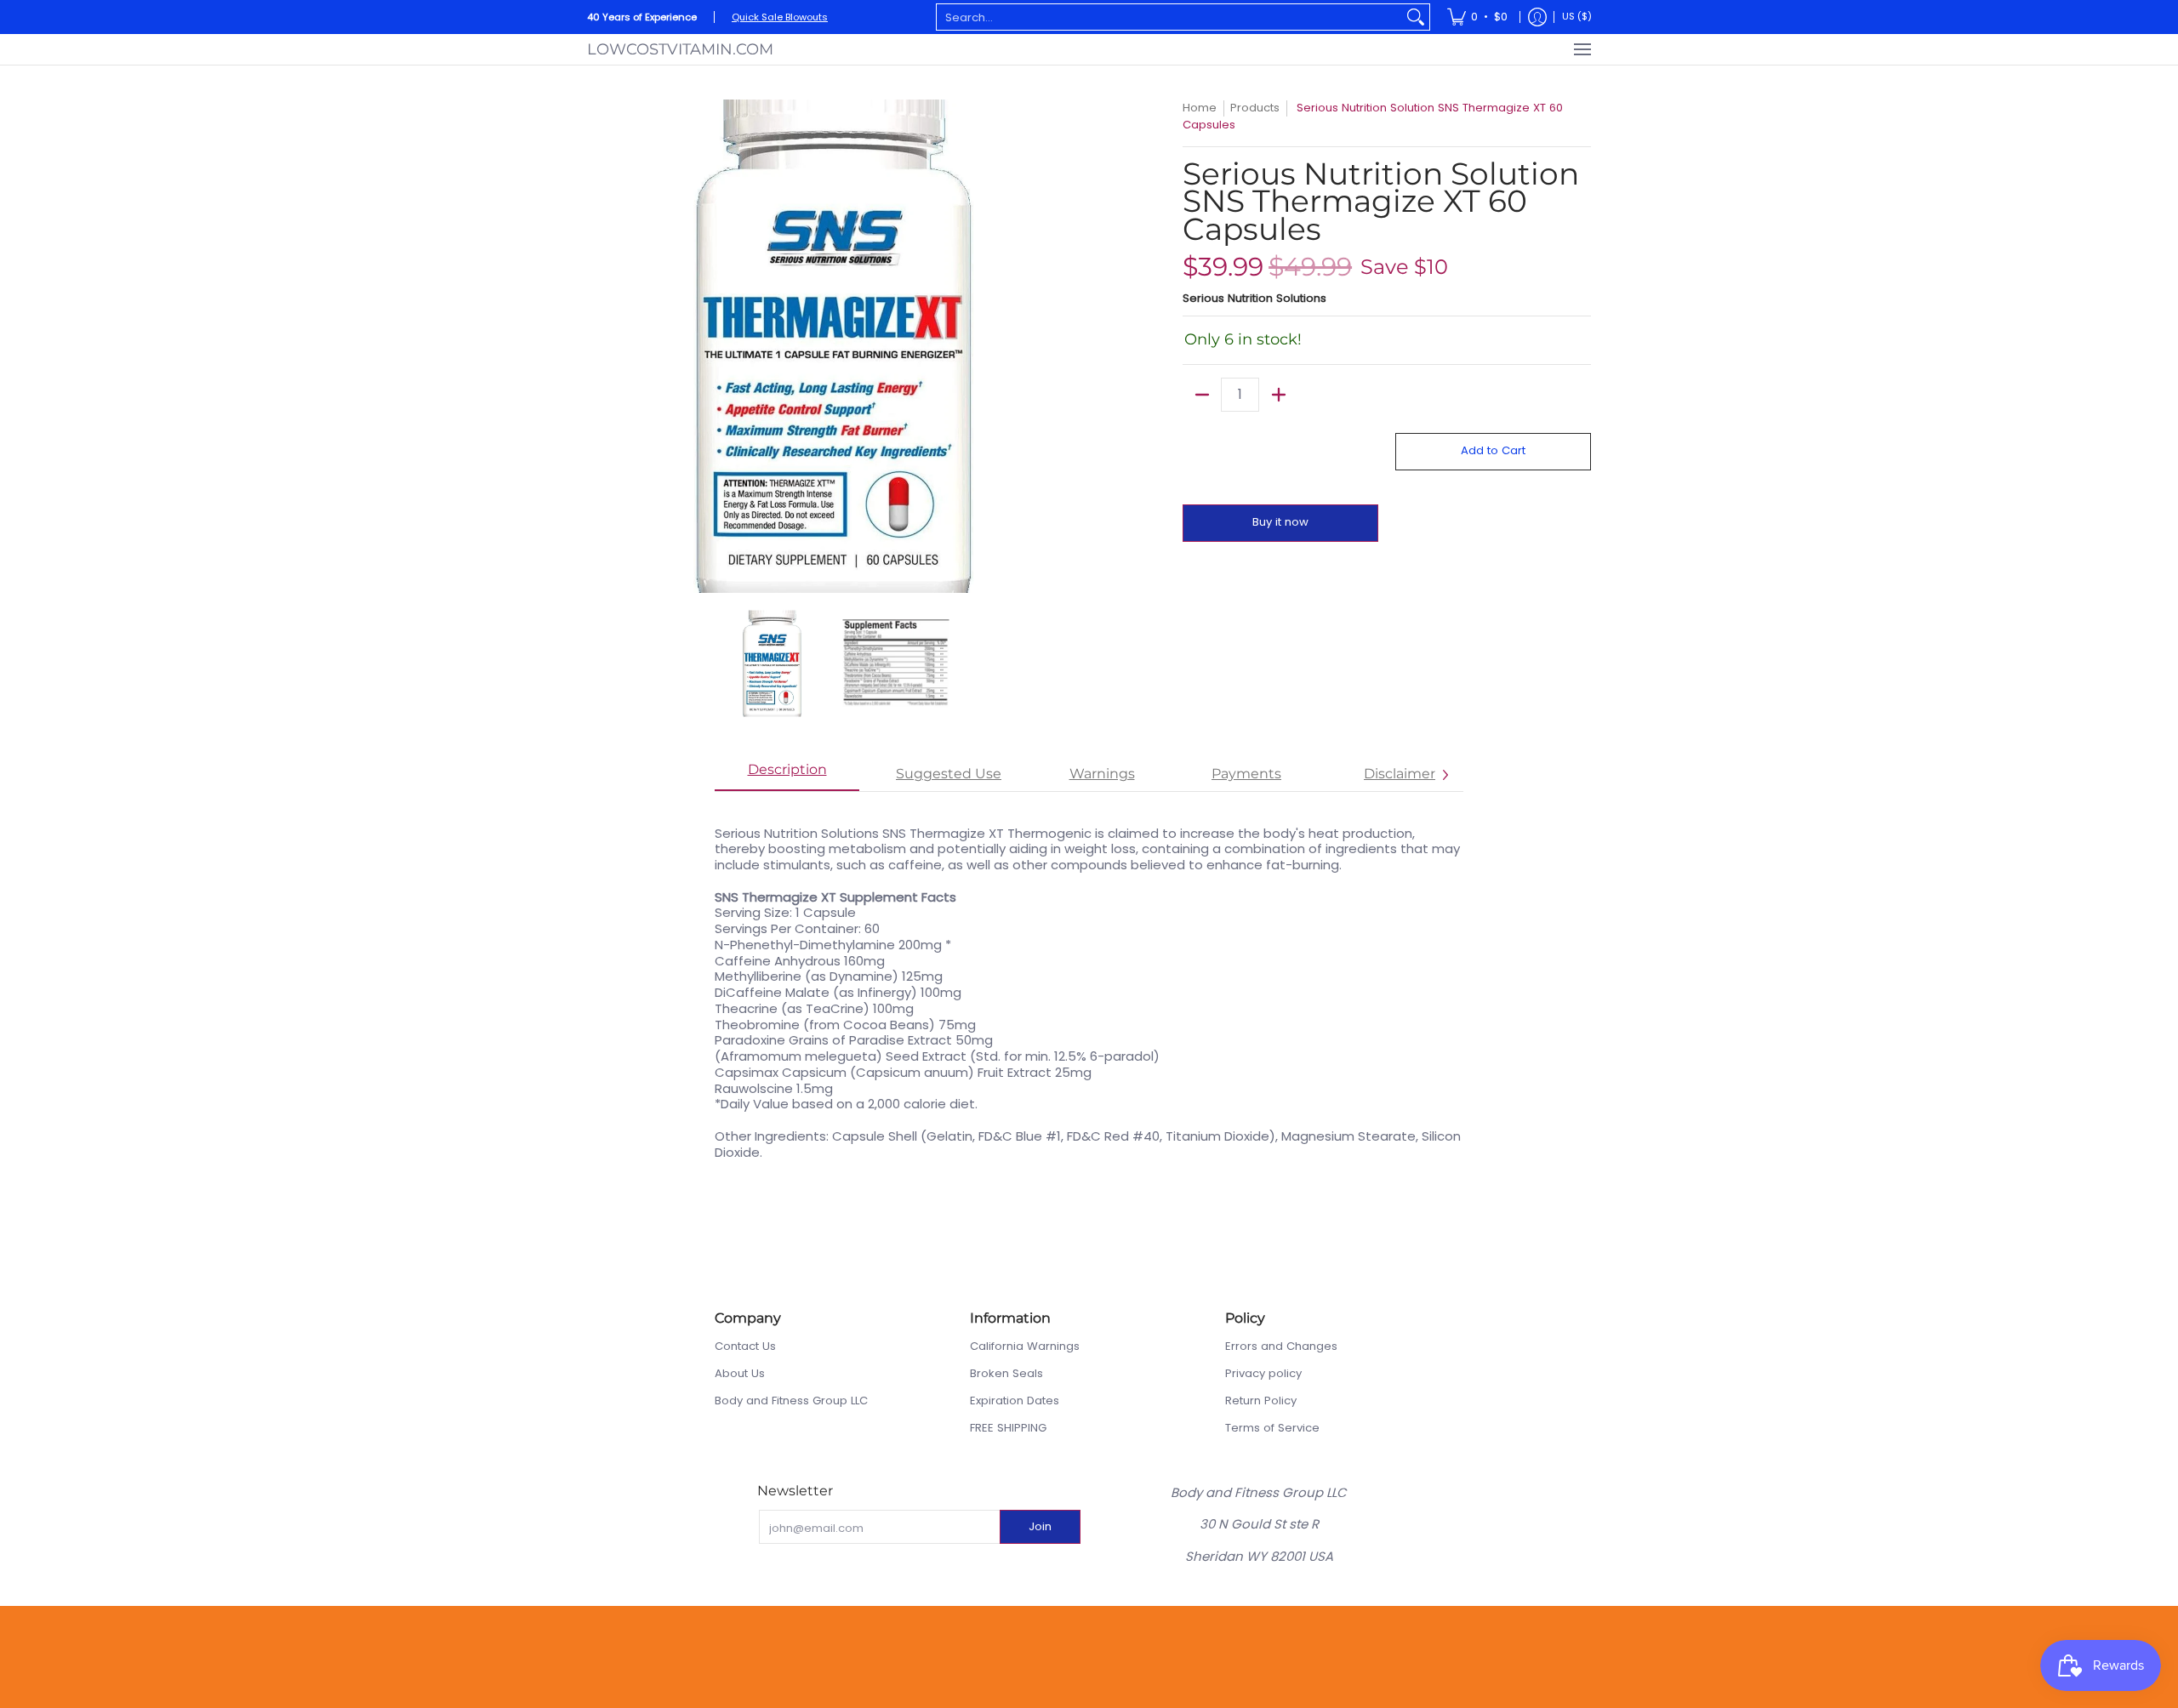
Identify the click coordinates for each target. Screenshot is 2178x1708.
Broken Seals (1006, 1373)
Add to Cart (1493, 450)
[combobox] (1169, 17)
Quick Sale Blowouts (780, 17)
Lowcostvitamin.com (680, 49)
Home (1200, 108)
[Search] (1416, 17)
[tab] (787, 775)
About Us (740, 1373)
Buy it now (1280, 522)
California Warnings (1025, 1346)
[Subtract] (1202, 395)
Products (1255, 108)
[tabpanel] (1089, 984)
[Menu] (1582, 49)
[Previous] (599, 346)
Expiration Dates (1015, 1401)
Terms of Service (1272, 1428)
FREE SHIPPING (1008, 1428)
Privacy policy (1263, 1373)
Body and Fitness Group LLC (791, 1401)
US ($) (1577, 16)
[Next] (1069, 346)
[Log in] (1537, 17)
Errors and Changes (1281, 1346)
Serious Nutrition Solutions (1254, 298)
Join (1040, 1526)
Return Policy (1261, 1401)
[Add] (1278, 395)
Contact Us (745, 1346)
